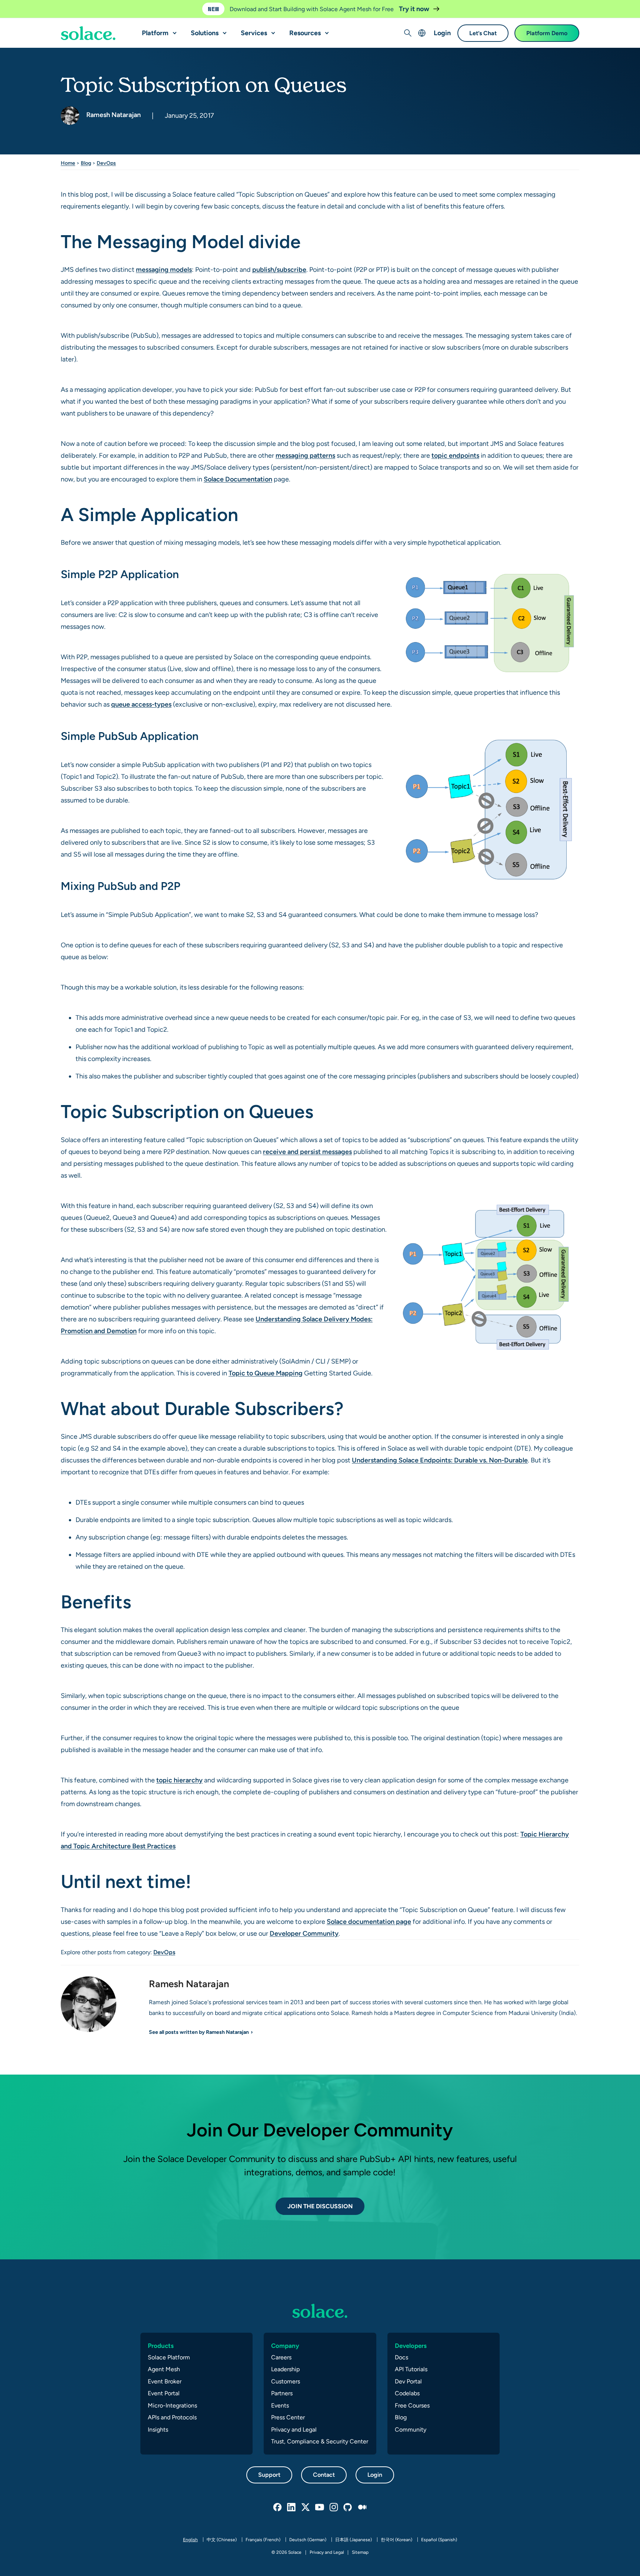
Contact (324, 2475)
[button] (173, 30)
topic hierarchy (179, 1780)
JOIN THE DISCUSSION (320, 2206)
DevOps (106, 163)
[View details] (88, 33)
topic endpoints (455, 455)
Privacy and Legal (294, 2430)
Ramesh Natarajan (113, 115)
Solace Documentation (238, 479)
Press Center (288, 2417)
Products (161, 2346)
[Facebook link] (278, 2507)
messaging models (164, 269)
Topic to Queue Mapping (266, 1373)
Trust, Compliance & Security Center (320, 2441)
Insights (158, 2430)
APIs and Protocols (172, 2417)
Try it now (415, 9)
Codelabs (407, 2393)
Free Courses (412, 2405)
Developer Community (304, 1933)
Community (411, 2430)
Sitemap (360, 2552)
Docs (401, 2357)
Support (269, 2475)
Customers (286, 2381)
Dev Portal (408, 2381)
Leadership (285, 2369)
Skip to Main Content (37, 8)
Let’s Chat (483, 33)
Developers (411, 2346)
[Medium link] (362, 2507)
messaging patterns (305, 455)
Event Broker (165, 2381)
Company (285, 2346)
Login (442, 33)
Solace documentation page (369, 1921)
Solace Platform (169, 2357)
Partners (282, 2393)
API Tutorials (411, 2369)
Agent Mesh (164, 2369)
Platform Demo (547, 33)
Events (280, 2405)
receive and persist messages (307, 1152)
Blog (86, 163)
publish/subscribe (279, 269)
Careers (281, 2357)
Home (68, 163)
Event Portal (164, 2393)
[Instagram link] (334, 2507)
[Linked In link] (292, 2507)
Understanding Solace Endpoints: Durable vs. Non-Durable (440, 1460)
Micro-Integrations (172, 2405)
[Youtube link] (320, 2507)
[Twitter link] (306, 2507)
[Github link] (348, 2507)
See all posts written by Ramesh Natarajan (199, 2032)
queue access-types (141, 704)
